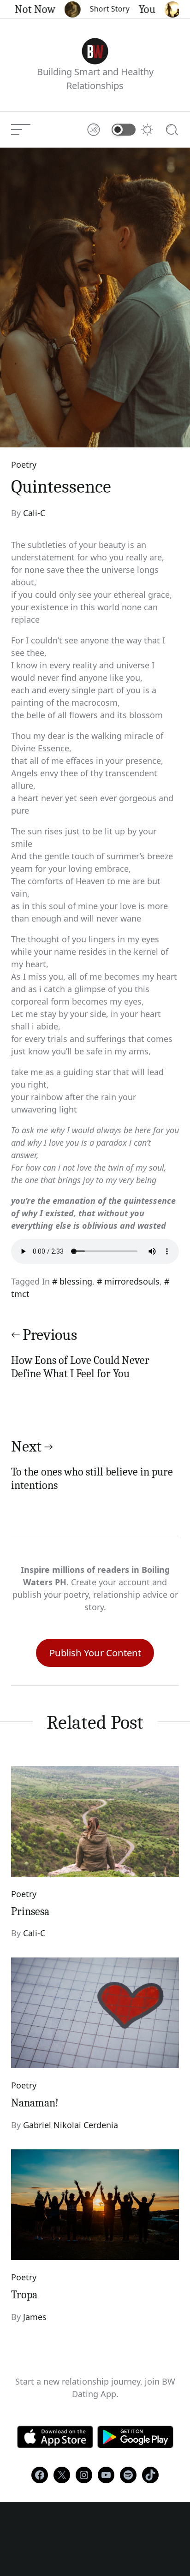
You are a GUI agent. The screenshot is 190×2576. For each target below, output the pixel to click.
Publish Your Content (95, 1653)
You (136, 9)
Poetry (24, 464)
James (35, 2317)
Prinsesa (30, 1911)
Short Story (99, 9)
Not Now (24, 9)
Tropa (24, 2295)
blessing (76, 1281)
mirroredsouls (132, 1281)
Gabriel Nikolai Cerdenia (71, 2125)
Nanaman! (35, 2103)
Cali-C (34, 513)
